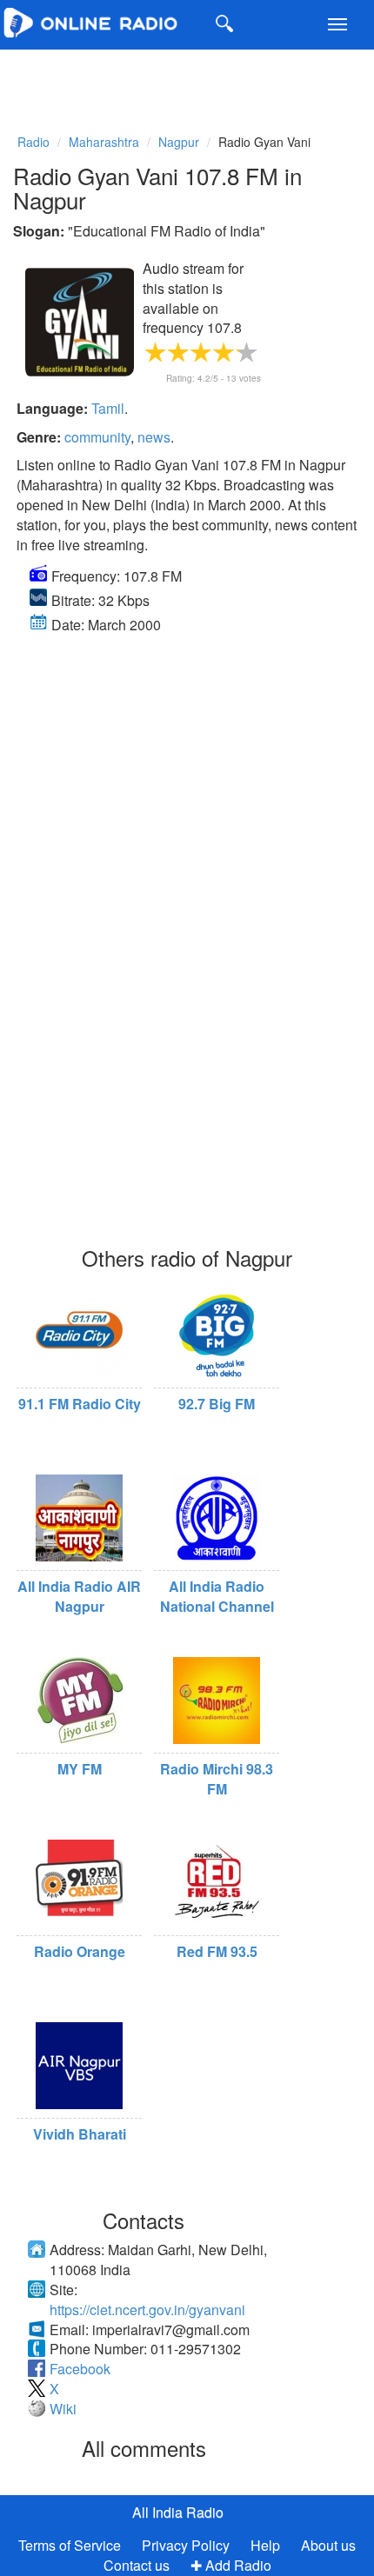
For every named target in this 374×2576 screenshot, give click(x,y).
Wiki (63, 2409)
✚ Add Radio (231, 2565)
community (97, 437)
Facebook (80, 2369)
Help (265, 2545)
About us (328, 2545)
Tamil (108, 408)
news (154, 437)
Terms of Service (70, 2545)
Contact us (137, 2565)
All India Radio (178, 2512)
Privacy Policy (187, 2545)
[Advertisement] (130, 80)
